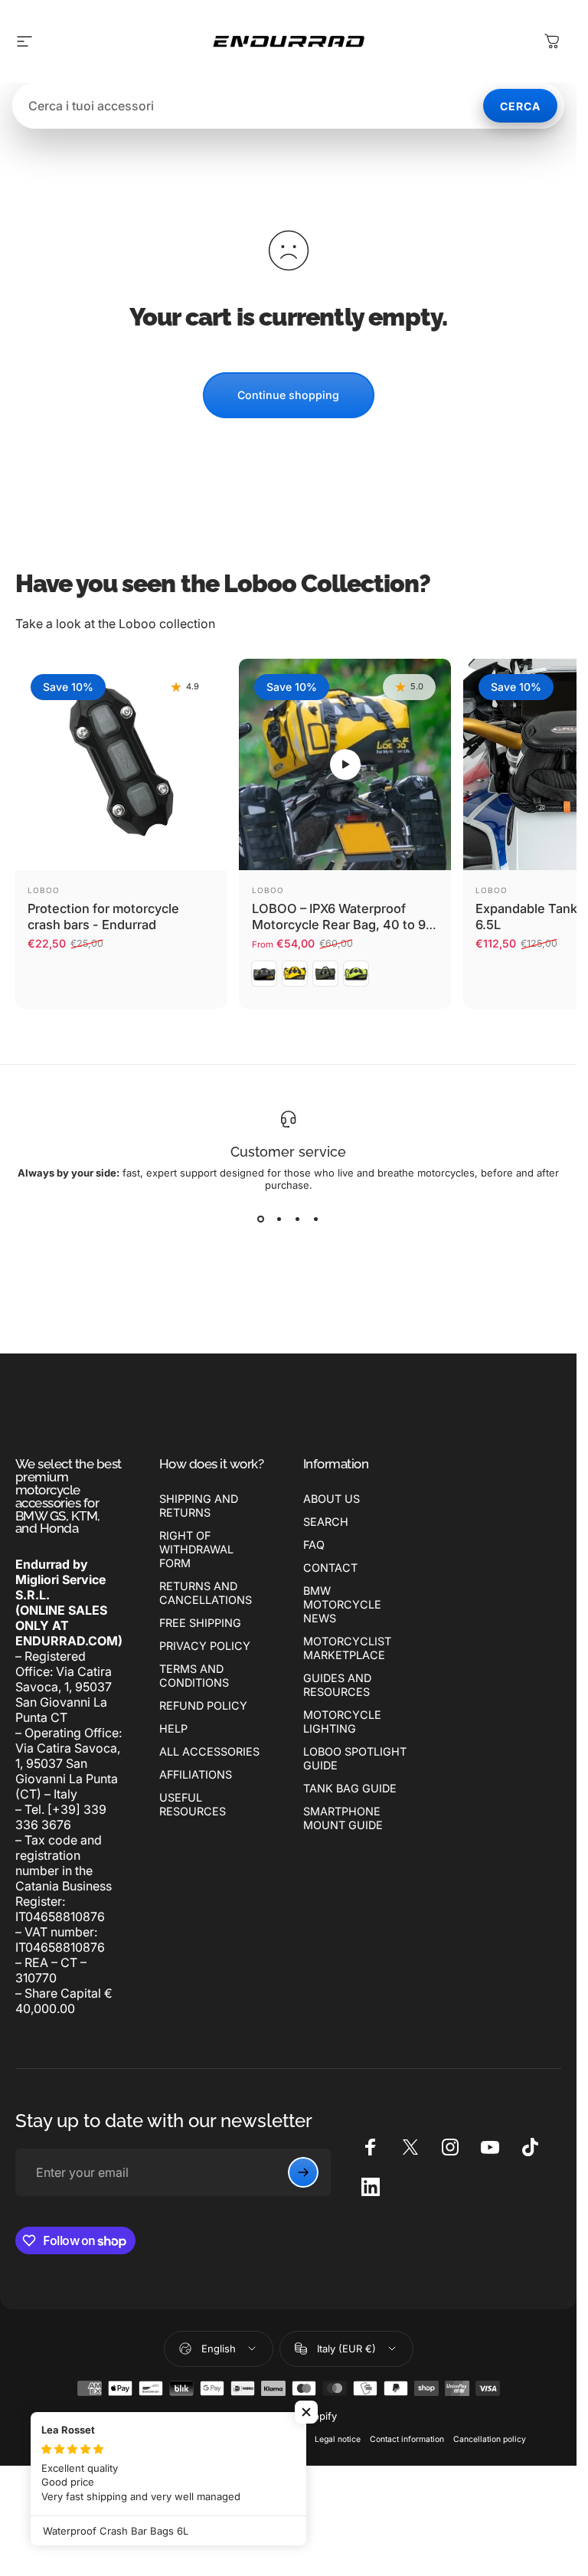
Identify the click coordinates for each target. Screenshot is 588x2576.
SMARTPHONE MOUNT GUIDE (343, 1818)
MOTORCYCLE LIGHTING (342, 1722)
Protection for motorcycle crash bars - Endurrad (103, 916)
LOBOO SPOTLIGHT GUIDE (355, 1758)
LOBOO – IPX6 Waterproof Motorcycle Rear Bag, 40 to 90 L (343, 924)
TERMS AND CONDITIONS (194, 1676)
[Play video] (345, 764)
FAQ (314, 1545)
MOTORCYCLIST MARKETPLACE (347, 1648)
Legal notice (338, 2439)
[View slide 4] (316, 1219)
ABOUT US (332, 1499)
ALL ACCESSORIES (209, 1751)
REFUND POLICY (203, 1705)
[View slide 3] (298, 1219)
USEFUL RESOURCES (193, 1804)
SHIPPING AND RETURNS (199, 1506)
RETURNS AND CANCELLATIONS (206, 1593)
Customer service (288, 1152)
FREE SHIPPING (200, 1623)
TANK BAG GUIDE (350, 1788)
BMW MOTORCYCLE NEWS (342, 1604)
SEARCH (326, 1522)
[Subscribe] (303, 2172)
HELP (173, 1728)
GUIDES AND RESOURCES (337, 1685)
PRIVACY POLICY (205, 1646)
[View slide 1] (261, 1219)
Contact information (407, 2439)
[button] (345, 764)
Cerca (520, 106)
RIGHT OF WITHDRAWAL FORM (196, 1549)
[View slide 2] (279, 1219)
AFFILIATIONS (196, 1774)
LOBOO (44, 890)
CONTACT (330, 1568)
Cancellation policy (490, 2439)
